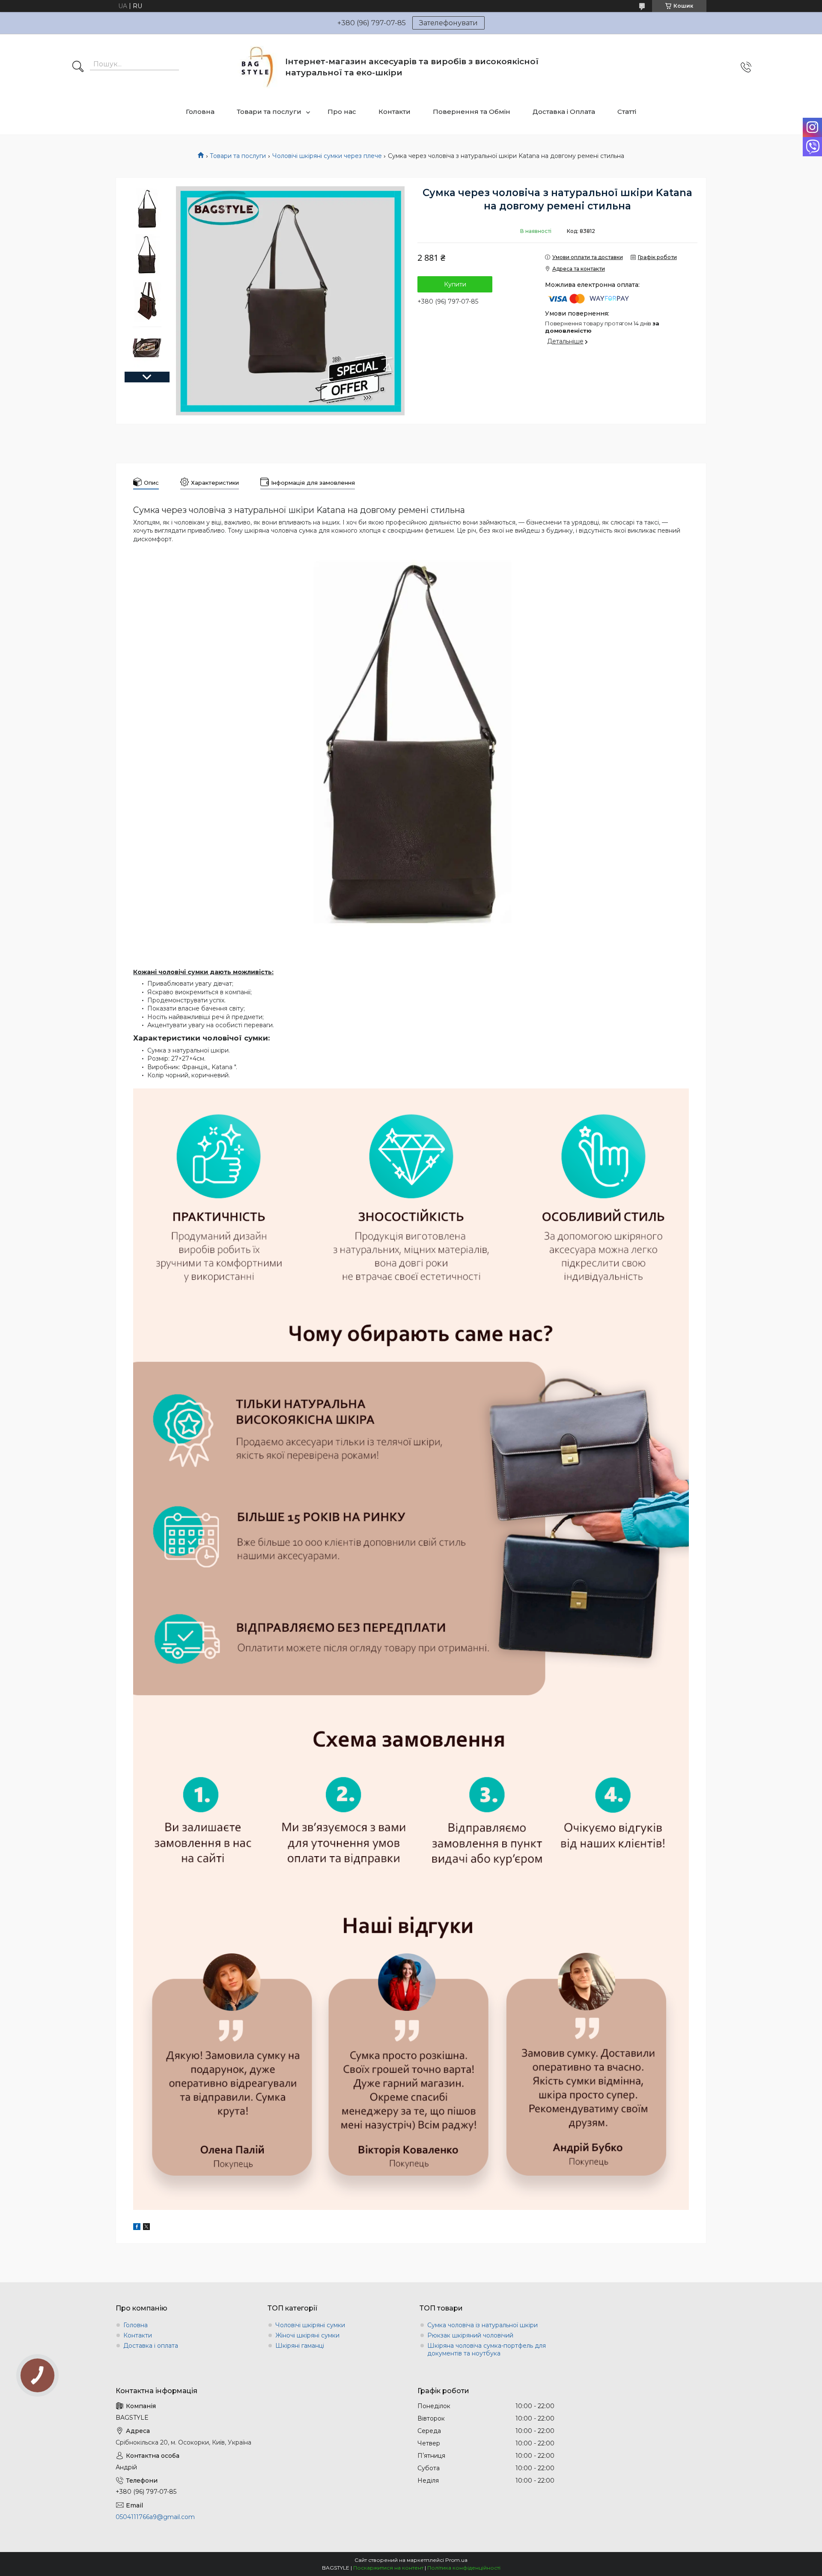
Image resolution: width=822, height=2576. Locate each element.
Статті (627, 112)
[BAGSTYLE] (258, 67)
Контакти (395, 112)
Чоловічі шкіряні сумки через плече (327, 156)
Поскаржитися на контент (388, 2568)
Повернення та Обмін (472, 112)
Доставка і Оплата (564, 112)
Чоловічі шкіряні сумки (310, 2325)
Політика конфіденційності (464, 2568)
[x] (146, 2228)
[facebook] (137, 2228)
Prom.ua (456, 2560)
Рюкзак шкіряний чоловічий (470, 2335)
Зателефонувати (448, 23)
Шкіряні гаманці (300, 2346)
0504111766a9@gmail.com (155, 2517)
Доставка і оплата (151, 2346)
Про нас (342, 112)
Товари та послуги (269, 112)
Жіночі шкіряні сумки (307, 2335)
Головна (200, 112)
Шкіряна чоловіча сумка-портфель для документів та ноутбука (487, 2349)
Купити (455, 284)
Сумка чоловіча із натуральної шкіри (482, 2325)
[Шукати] (78, 67)
